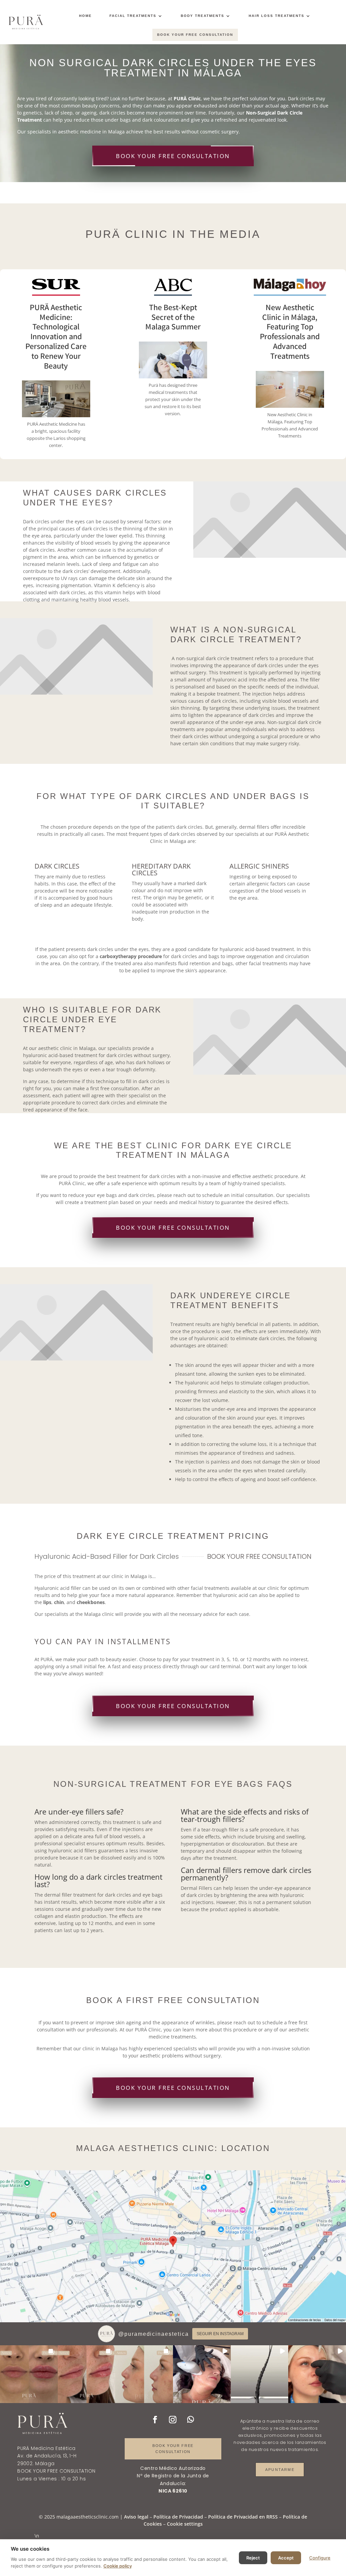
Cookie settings (185, 2524)
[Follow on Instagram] (173, 2420)
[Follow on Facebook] (155, 2420)
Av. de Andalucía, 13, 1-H (47, 2456)
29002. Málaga (36, 2464)
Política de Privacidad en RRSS (243, 2517)
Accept (286, 2558)
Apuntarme (280, 2470)
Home (85, 16)
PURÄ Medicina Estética (46, 2448)
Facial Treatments (133, 16)
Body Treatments (203, 16)
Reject (253, 2558)
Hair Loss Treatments (277, 16)
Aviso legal (136, 2517)
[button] (29, 2374)
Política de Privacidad (178, 2517)
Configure (320, 2558)
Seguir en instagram (220, 2334)
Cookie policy (118, 2566)
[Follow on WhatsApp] (191, 2420)
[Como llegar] (173, 2246)
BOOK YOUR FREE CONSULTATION (195, 35)
